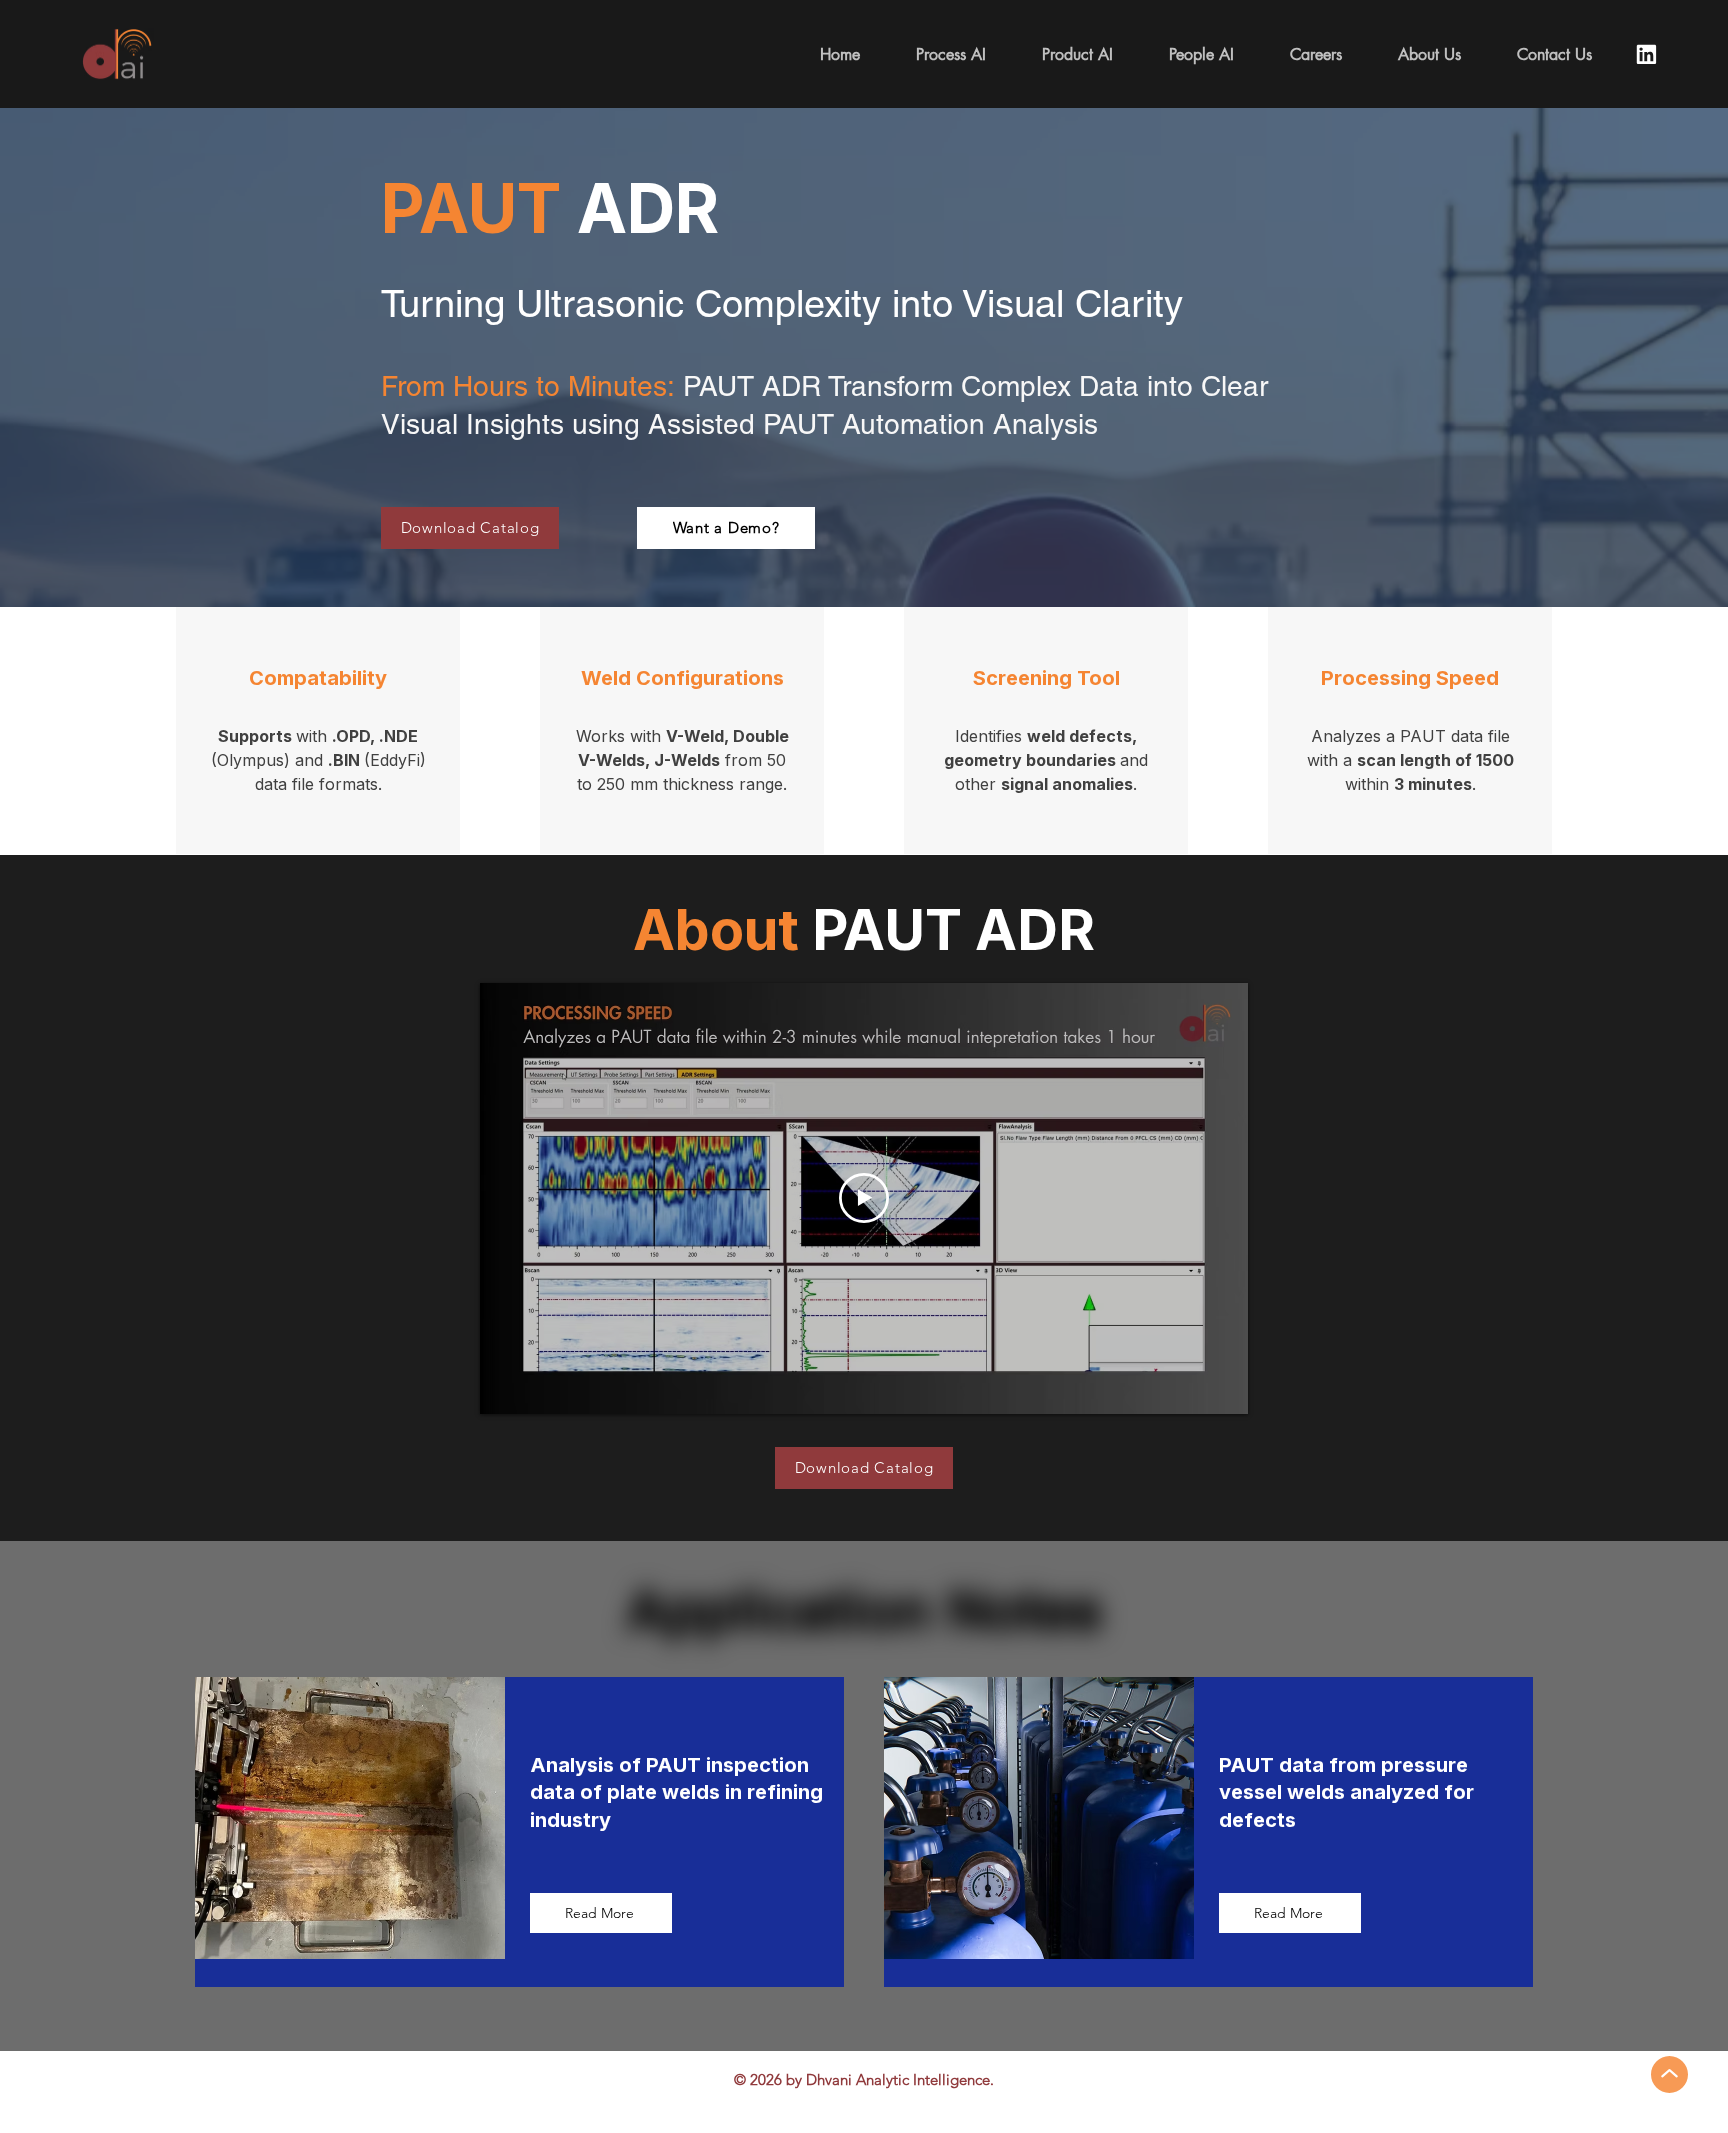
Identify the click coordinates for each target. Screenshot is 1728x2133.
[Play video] (864, 1198)
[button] (1077, 55)
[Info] (1646, 54)
